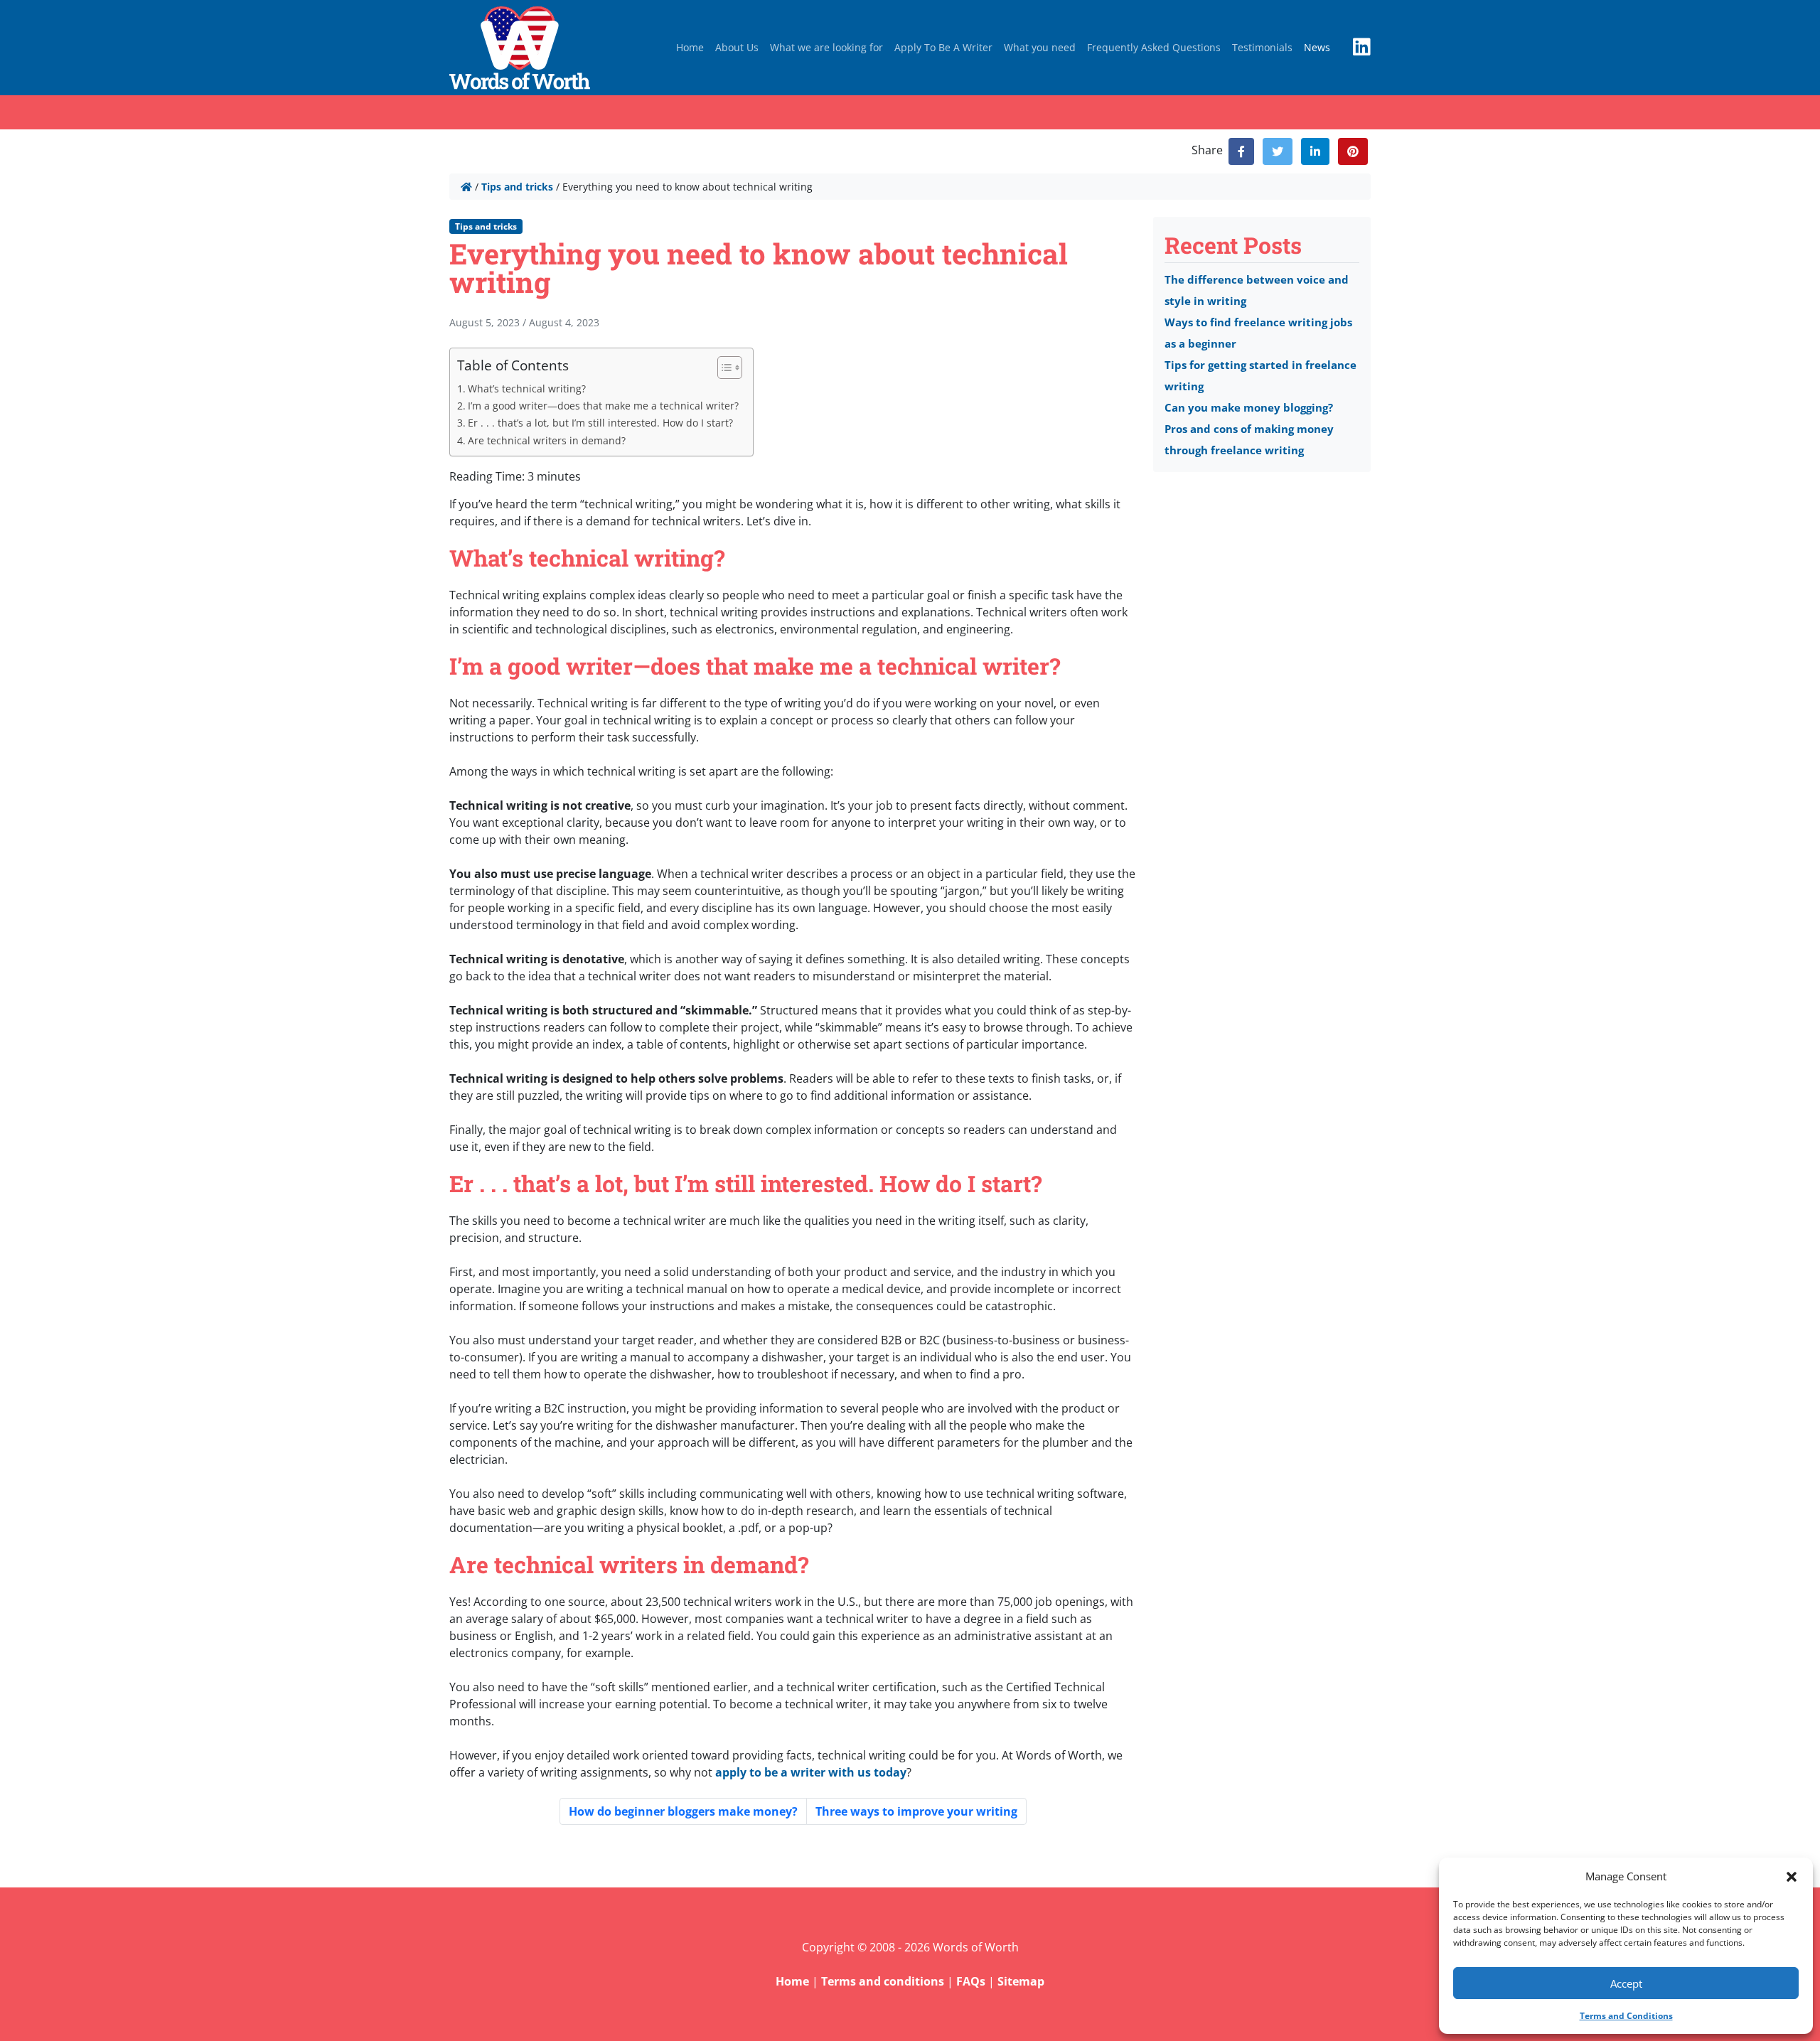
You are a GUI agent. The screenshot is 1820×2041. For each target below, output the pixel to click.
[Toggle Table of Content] (723, 368)
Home (690, 47)
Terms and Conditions (1626, 2016)
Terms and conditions (883, 1981)
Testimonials (1262, 47)
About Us (737, 47)
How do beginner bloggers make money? (683, 1811)
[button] (1792, 1876)
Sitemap (1021, 1981)
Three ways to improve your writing (916, 1811)
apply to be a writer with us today (811, 1772)
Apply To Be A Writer (943, 47)
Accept (1626, 1983)
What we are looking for (826, 47)
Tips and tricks (517, 187)
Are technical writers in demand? (547, 440)
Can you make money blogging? (1249, 407)
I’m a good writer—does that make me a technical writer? (603, 406)
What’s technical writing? (527, 389)
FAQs (971, 1981)
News (1317, 47)
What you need (1040, 47)
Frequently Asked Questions (1154, 47)
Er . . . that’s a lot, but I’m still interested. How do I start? (600, 423)
